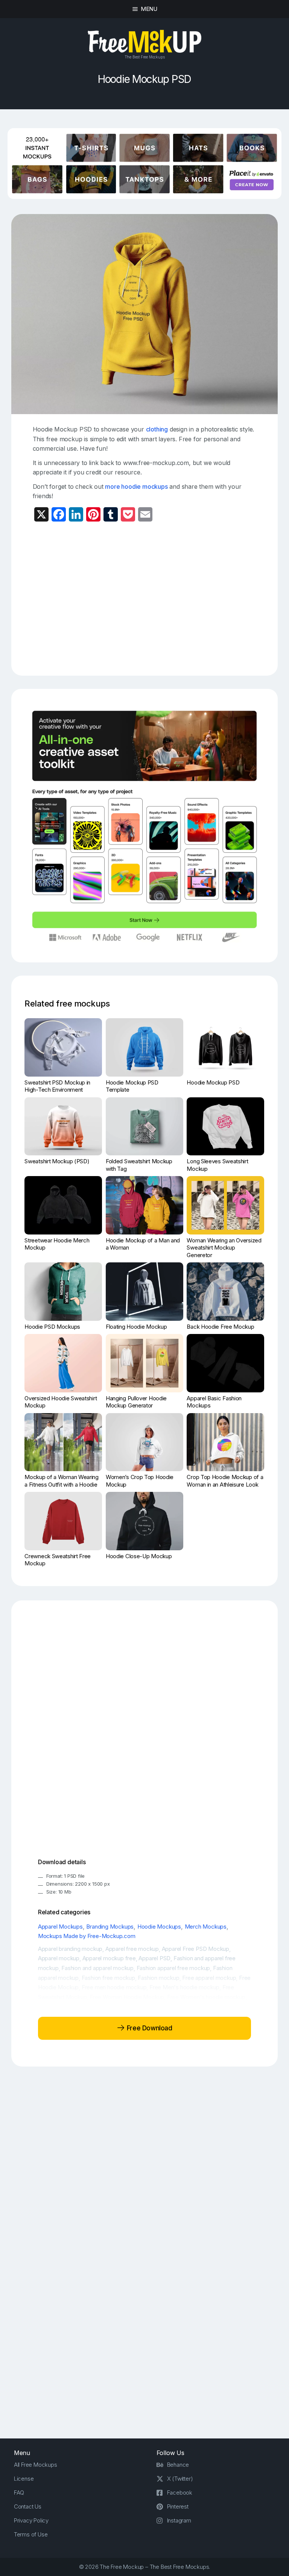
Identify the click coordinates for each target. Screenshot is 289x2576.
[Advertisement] (161, 596)
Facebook (180, 2493)
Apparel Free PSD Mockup (195, 1949)
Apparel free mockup (132, 1949)
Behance (178, 2465)
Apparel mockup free (109, 1958)
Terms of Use (31, 2534)
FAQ (19, 2493)
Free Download (148, 2028)
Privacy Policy (31, 2520)
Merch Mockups (206, 1927)
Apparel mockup (59, 1958)
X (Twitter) (180, 2479)
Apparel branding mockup (70, 1949)
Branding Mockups (110, 1927)
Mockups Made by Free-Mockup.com (87, 1936)
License (24, 2479)
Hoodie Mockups (159, 1927)
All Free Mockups (36, 2465)
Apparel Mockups (60, 1927)
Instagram (179, 2520)
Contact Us (28, 2506)
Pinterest (178, 2506)
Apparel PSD (154, 1958)
